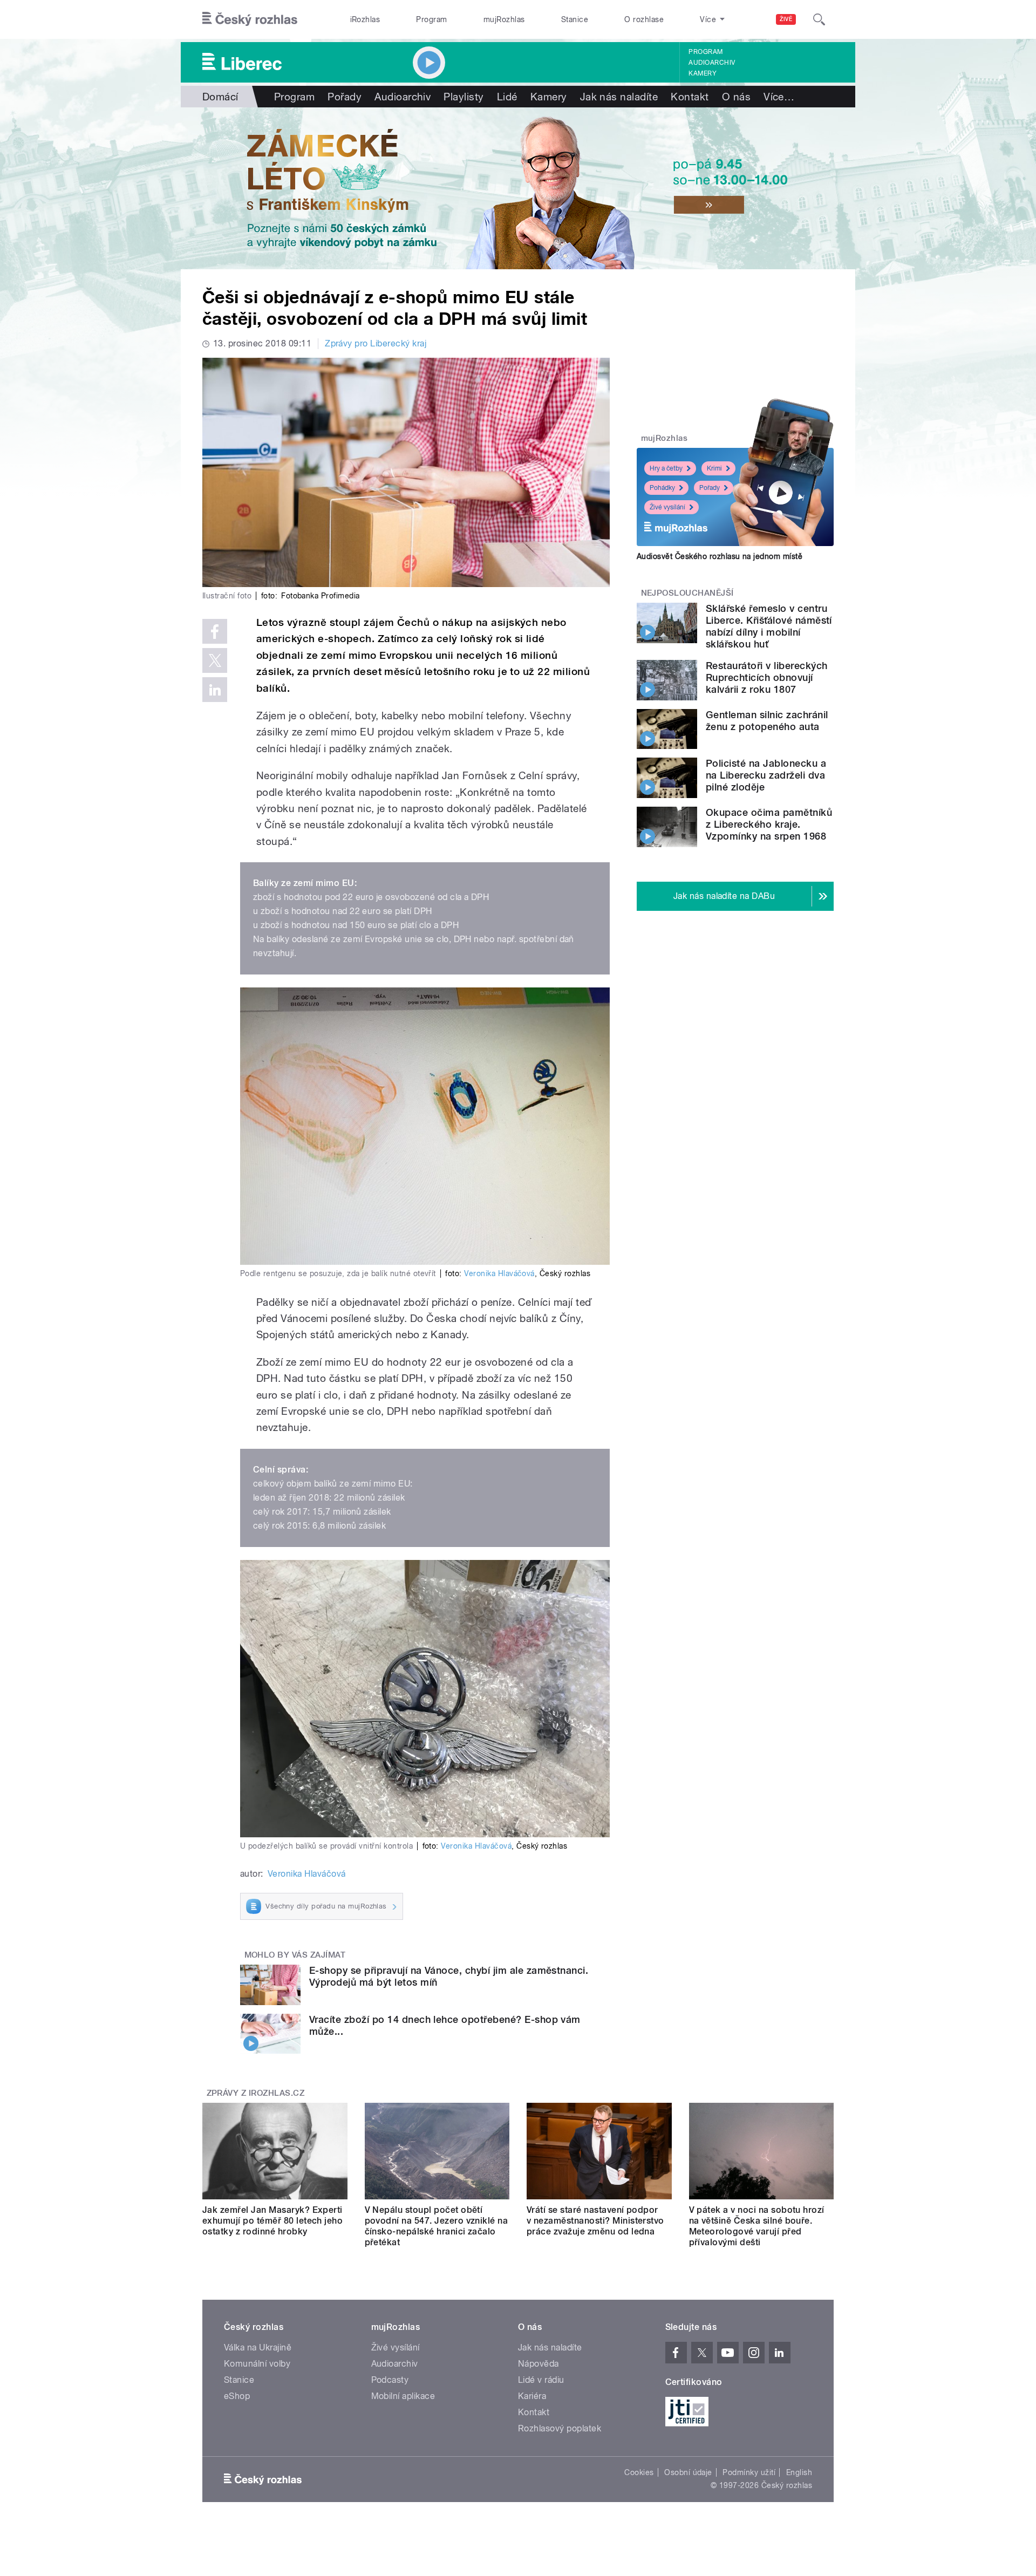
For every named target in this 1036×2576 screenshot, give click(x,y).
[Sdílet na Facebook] (215, 631)
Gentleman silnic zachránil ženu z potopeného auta (767, 721)
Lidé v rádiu (541, 2380)
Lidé (507, 97)
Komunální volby (257, 2364)
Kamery (703, 73)
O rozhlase (644, 19)
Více (779, 97)
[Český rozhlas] (250, 19)
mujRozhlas (504, 19)
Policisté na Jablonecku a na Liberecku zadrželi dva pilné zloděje (766, 775)
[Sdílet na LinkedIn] (215, 690)
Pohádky (662, 488)
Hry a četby (666, 468)
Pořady (345, 97)
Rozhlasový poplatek (560, 2428)
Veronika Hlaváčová (499, 1273)
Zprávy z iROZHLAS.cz (256, 2093)
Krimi (714, 468)
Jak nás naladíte (619, 97)
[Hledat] (819, 19)
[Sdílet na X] (215, 660)
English (799, 2472)
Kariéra (532, 2396)
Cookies (639, 2472)
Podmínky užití (749, 2472)
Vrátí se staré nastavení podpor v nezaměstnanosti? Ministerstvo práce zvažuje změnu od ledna (595, 2221)
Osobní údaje (688, 2472)
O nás (736, 97)
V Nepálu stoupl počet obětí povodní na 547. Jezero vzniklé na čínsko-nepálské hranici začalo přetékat (437, 2226)
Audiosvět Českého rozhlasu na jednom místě (720, 556)
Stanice (575, 19)
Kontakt (690, 97)
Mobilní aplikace (403, 2396)
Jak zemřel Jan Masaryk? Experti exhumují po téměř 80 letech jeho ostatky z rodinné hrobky (272, 2221)
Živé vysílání (667, 507)
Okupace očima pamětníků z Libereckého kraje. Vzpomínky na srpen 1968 (769, 824)
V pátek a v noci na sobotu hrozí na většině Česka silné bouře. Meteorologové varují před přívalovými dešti (757, 2226)
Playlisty (464, 97)
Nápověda (539, 2364)
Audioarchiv (712, 63)
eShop (237, 2396)
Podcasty (390, 2380)
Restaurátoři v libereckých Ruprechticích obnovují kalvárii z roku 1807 (766, 677)
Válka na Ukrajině (258, 2347)
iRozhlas (365, 19)
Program (431, 19)
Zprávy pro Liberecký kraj (376, 343)
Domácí (220, 97)
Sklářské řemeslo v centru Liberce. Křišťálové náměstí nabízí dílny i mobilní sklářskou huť (769, 626)
